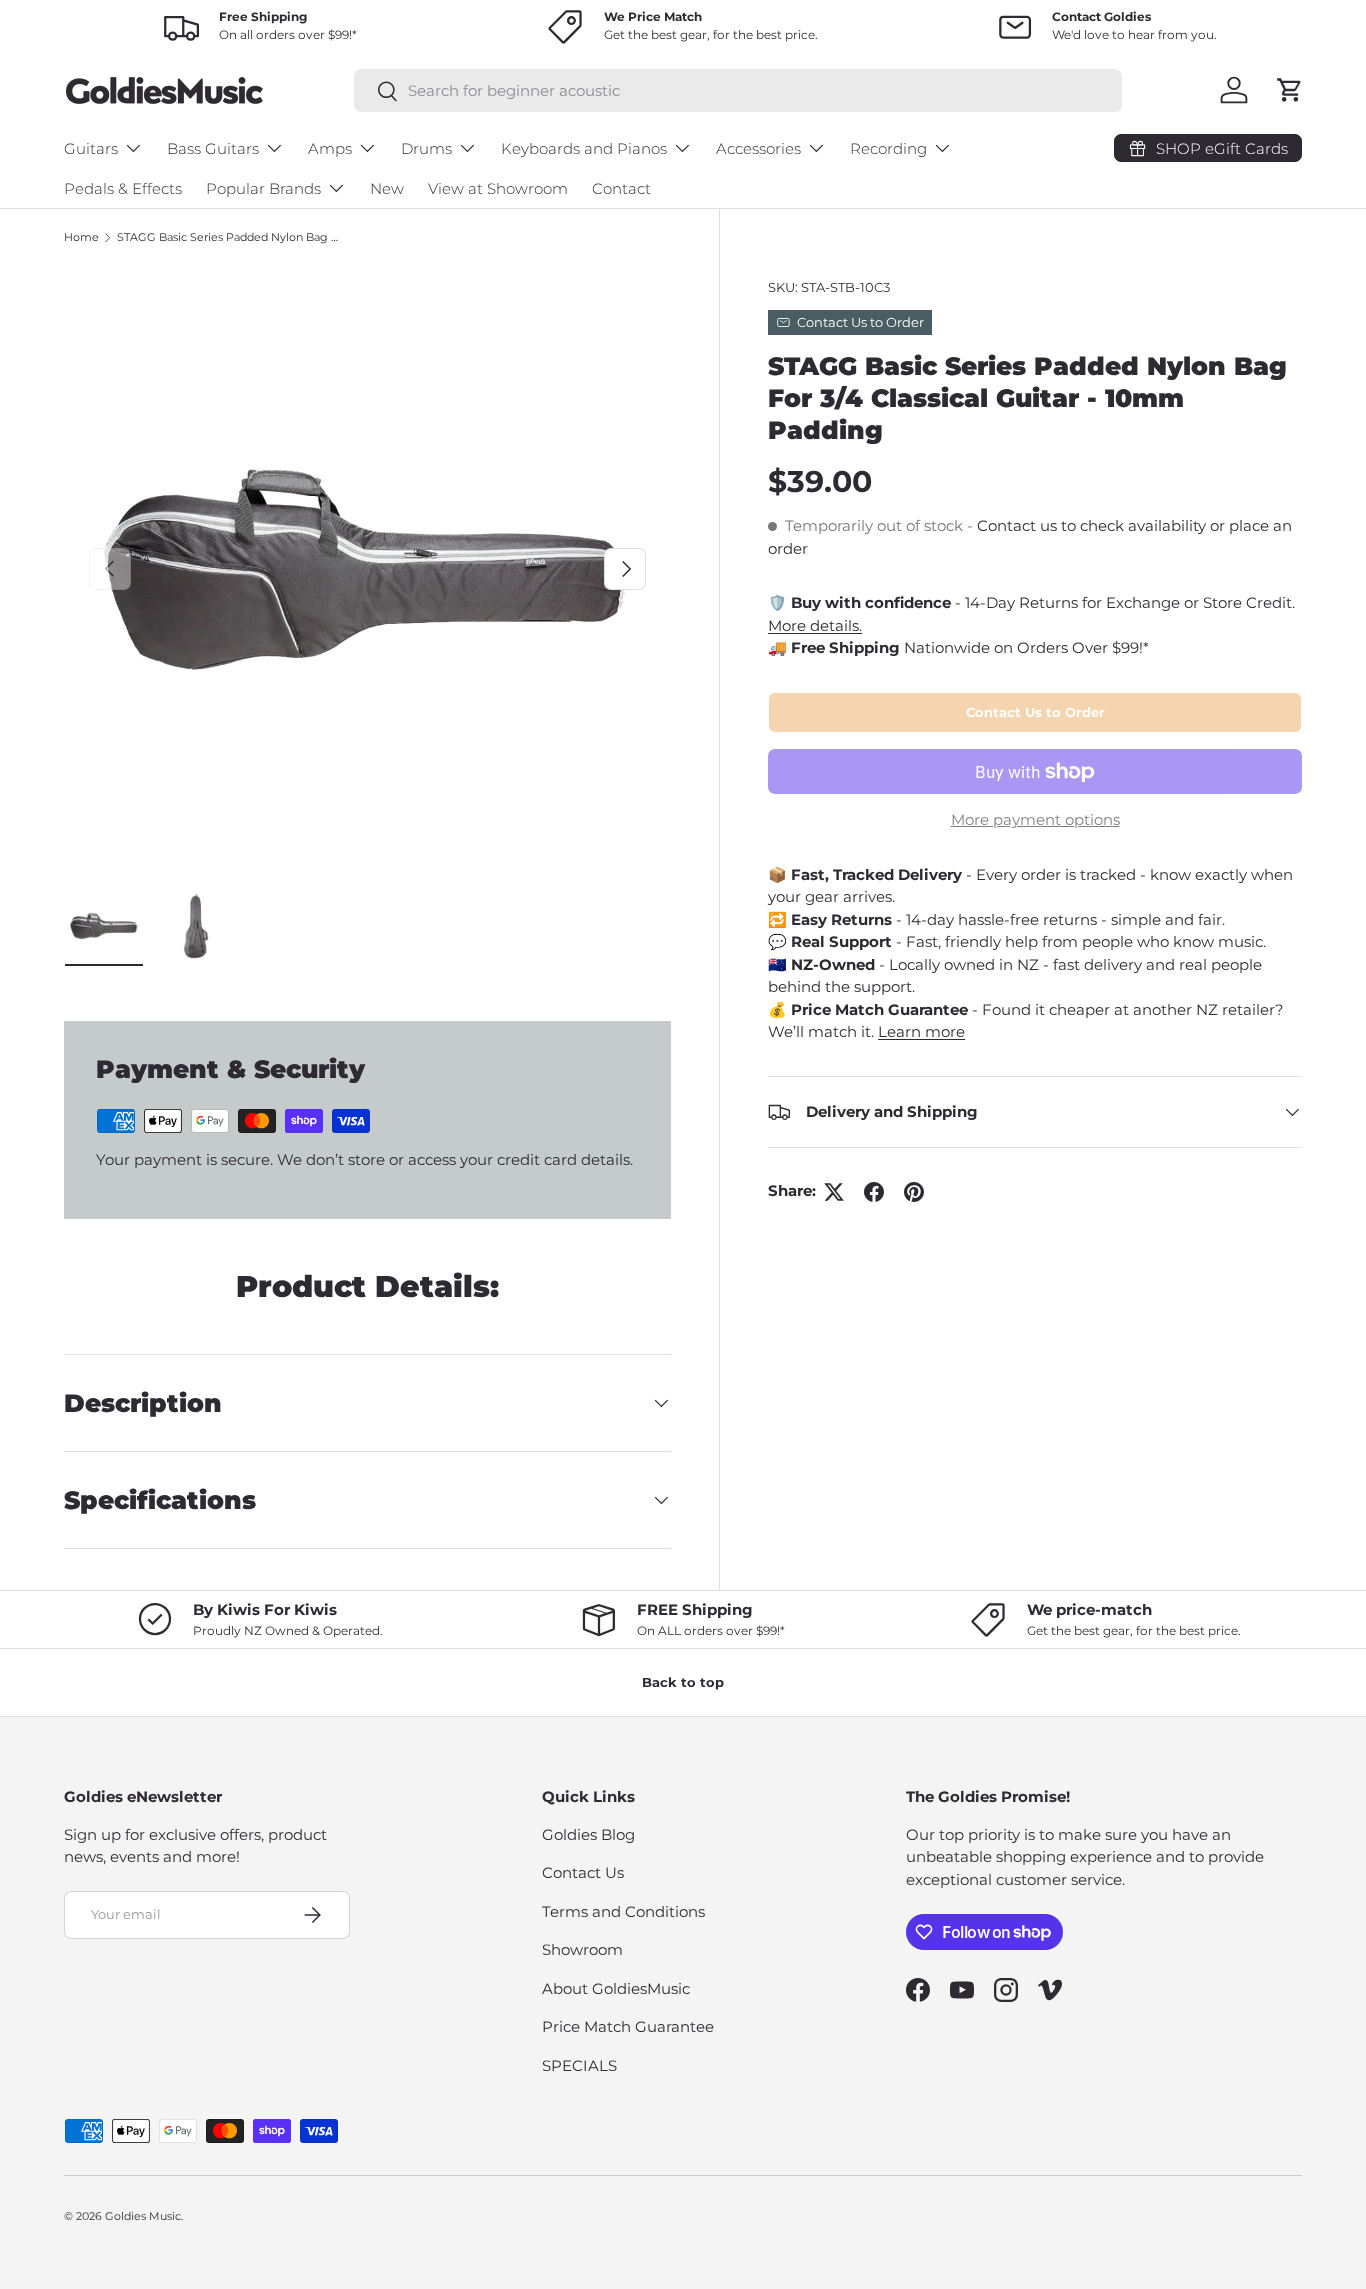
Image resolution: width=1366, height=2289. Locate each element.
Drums (426, 148)
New (387, 188)
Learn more (921, 1031)
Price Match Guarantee (628, 2026)
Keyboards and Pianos (584, 148)
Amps (330, 148)
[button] (1290, 90)
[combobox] (737, 90)
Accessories (758, 148)
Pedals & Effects (123, 188)
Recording (888, 148)
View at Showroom (498, 188)
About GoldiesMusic (616, 1988)
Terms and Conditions (623, 1911)
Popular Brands (263, 188)
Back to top (683, 1682)
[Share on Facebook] (874, 1192)
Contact (621, 188)
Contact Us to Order (1035, 712)
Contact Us (583, 1872)
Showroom (582, 1949)
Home (81, 237)
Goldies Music (143, 2216)
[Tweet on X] (834, 1192)
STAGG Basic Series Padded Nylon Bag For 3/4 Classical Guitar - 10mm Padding (229, 237)
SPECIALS (579, 2065)
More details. (815, 625)
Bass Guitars (213, 148)
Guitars (91, 148)
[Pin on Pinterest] (914, 1192)
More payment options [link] (1035, 819)
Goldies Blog (588, 1834)
